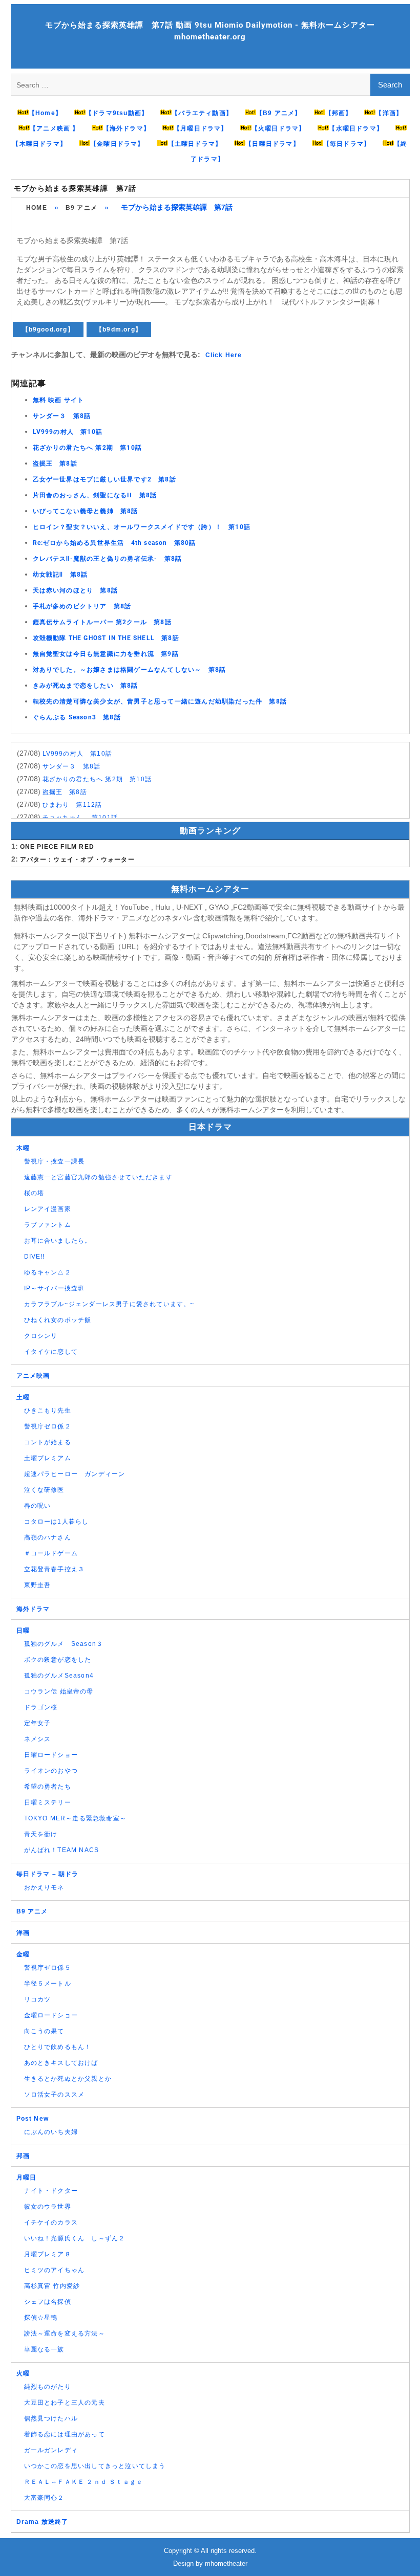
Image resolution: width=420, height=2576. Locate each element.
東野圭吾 (38, 1585)
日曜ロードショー (51, 1755)
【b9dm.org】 (119, 329)
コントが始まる (48, 1442)
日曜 (23, 1631)
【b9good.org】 (48, 329)
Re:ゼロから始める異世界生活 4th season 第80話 (114, 543)
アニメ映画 (33, 1376)
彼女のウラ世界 (48, 2207)
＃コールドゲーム (51, 1553)
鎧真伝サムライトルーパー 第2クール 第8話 (102, 622)
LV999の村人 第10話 (68, 432)
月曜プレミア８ (48, 2254)
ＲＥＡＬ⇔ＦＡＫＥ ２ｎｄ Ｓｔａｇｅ (84, 2482)
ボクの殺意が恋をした (58, 1660)
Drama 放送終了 (43, 2522)
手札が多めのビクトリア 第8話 (82, 606)
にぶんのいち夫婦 (51, 2132)
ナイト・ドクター (51, 2191)
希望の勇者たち (48, 1787)
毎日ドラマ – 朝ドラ (48, 1874)
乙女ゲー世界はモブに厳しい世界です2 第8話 (104, 479)
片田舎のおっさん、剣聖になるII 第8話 (95, 495)
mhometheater (226, 2563)
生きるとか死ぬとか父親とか (68, 2079)
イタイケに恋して (51, 1352)
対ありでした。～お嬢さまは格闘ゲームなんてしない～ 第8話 (130, 670)
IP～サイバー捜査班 (55, 1288)
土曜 (23, 1397)
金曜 (23, 1954)
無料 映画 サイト (59, 400)
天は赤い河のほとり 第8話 (76, 590)
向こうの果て (44, 2031)
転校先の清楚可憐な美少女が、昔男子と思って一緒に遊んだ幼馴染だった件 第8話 (160, 701)
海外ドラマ (33, 1609)
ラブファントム (48, 1225)
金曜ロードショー (51, 2015)
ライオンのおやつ (51, 1771)
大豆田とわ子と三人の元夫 (65, 2403)
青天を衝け (41, 1834)
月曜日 (27, 2177)
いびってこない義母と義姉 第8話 (86, 511)
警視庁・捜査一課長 (55, 1161)
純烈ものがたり (48, 2387)
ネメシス (38, 1739)
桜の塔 (34, 1193)
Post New (33, 2119)
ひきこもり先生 (48, 1411)
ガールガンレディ (51, 2450)
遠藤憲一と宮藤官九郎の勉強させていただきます (98, 1177)
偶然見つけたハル (51, 2418)
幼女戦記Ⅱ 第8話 (60, 575)
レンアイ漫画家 (48, 1209)
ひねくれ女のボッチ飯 (58, 1320)
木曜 (23, 1148)
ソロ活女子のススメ (55, 2095)
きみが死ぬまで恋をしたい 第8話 (86, 686)
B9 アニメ (81, 208)
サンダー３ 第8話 (62, 416)
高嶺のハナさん (48, 1537)
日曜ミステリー (48, 1802)
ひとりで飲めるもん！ (58, 2047)
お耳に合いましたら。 (58, 1241)
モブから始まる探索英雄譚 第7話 (75, 188)
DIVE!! (35, 1257)
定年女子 (38, 1723)
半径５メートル (48, 1984)
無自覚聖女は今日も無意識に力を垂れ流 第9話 (106, 654)
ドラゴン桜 (41, 1707)
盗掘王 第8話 (55, 464)
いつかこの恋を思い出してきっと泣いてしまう (95, 2466)
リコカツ (38, 1999)
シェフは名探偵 (48, 2302)
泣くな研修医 (44, 1490)
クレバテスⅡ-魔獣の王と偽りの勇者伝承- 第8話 (108, 559)
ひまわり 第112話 (72, 805)
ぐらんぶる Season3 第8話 (77, 717)
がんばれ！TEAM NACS (62, 1850)
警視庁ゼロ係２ (48, 1426)
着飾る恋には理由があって (65, 2434)
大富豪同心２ (44, 2498)
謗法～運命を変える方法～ (65, 2333)
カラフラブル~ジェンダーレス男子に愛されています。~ (109, 1304)
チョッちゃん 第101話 (80, 818)
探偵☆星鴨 (41, 2318)
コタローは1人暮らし (57, 1522)
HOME (37, 208)
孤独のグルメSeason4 (59, 1676)
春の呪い (38, 1506)
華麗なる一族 (44, 2349)
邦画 (23, 2156)
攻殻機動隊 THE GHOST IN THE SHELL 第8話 (106, 638)
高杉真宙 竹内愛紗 (52, 2286)
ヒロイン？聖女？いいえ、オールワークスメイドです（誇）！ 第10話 (142, 527)
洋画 (23, 1933)
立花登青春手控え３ (55, 1569)
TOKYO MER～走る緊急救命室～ (76, 1818)
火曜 (23, 2373)
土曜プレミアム (48, 1458)
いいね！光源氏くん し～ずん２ (75, 2238)
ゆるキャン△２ (48, 1272)
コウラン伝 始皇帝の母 (59, 1691)
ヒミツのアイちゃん (55, 2270)
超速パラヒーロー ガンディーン (75, 1474)
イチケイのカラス (51, 2222)
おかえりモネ (44, 1887)
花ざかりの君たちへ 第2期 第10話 (88, 448)
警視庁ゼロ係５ (48, 1968)
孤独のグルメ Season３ (64, 1644)
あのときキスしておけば (61, 2063)
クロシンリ (41, 1336)
